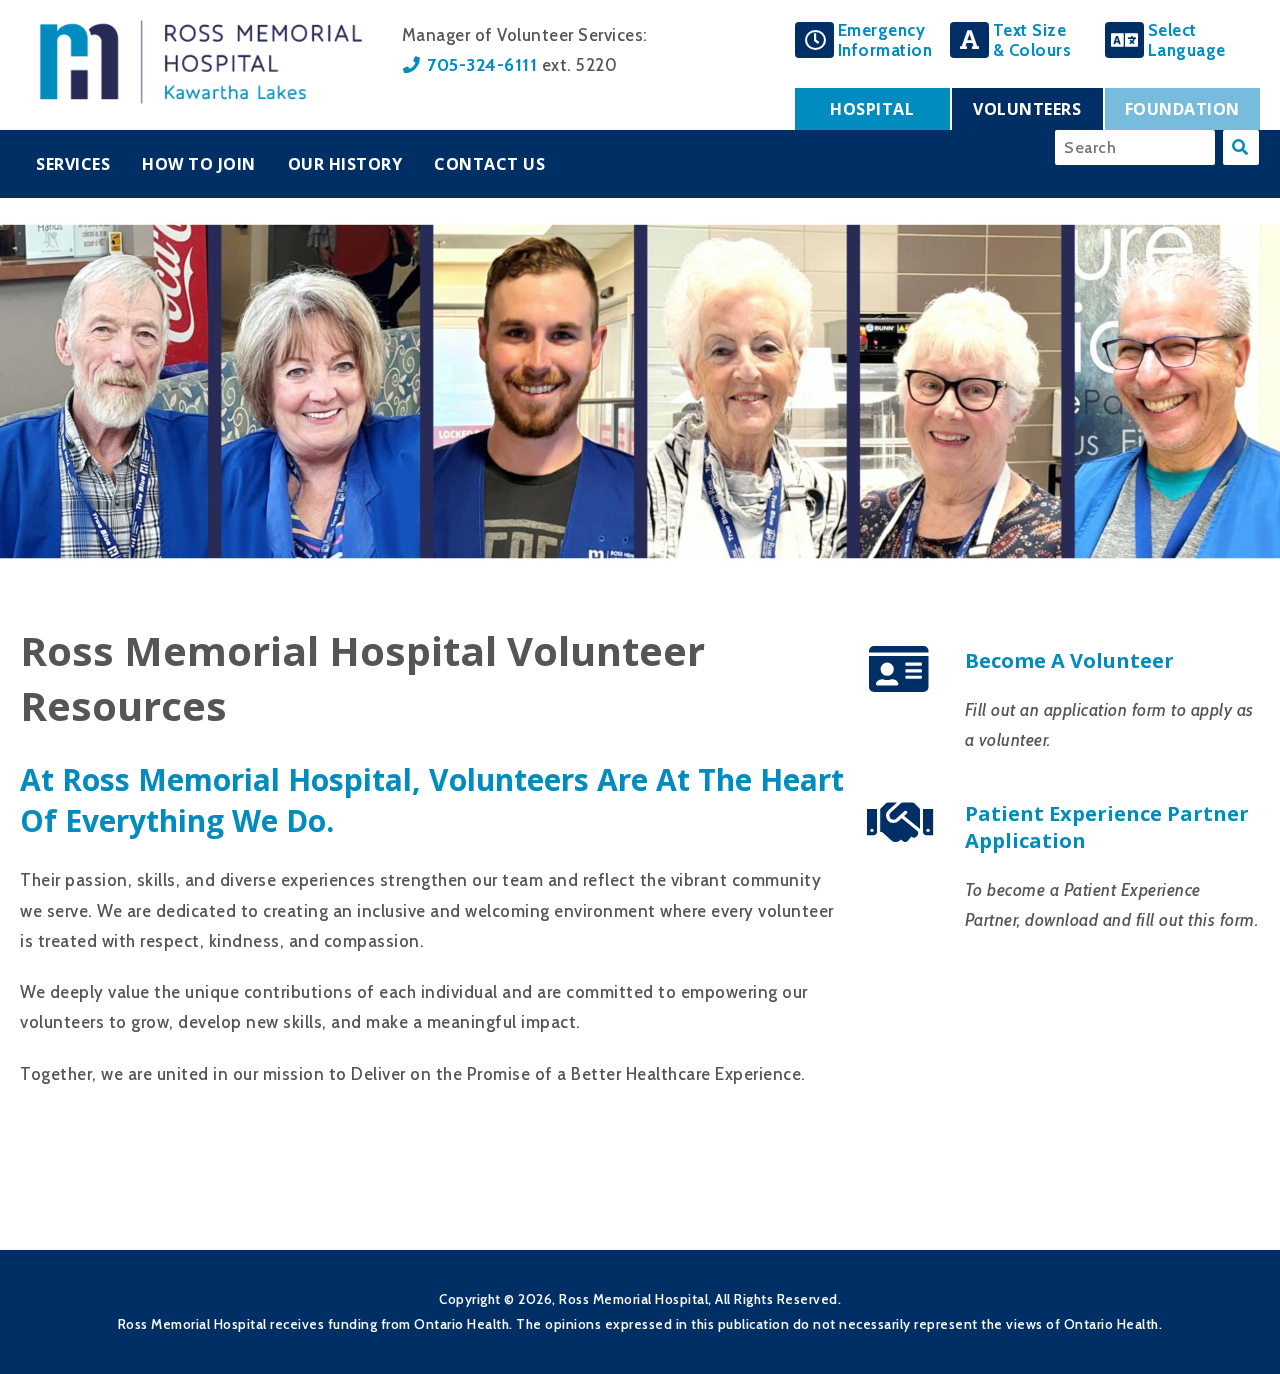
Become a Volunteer (1069, 660)
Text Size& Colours (1032, 40)
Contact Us (489, 164)
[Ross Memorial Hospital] (201, 98)
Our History (345, 164)
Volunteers (1027, 109)
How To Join (199, 164)
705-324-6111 (482, 64)
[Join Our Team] (900, 682)
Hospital (872, 109)
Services (73, 164)
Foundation (1182, 109)
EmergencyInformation (885, 40)
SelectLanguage (1187, 40)
